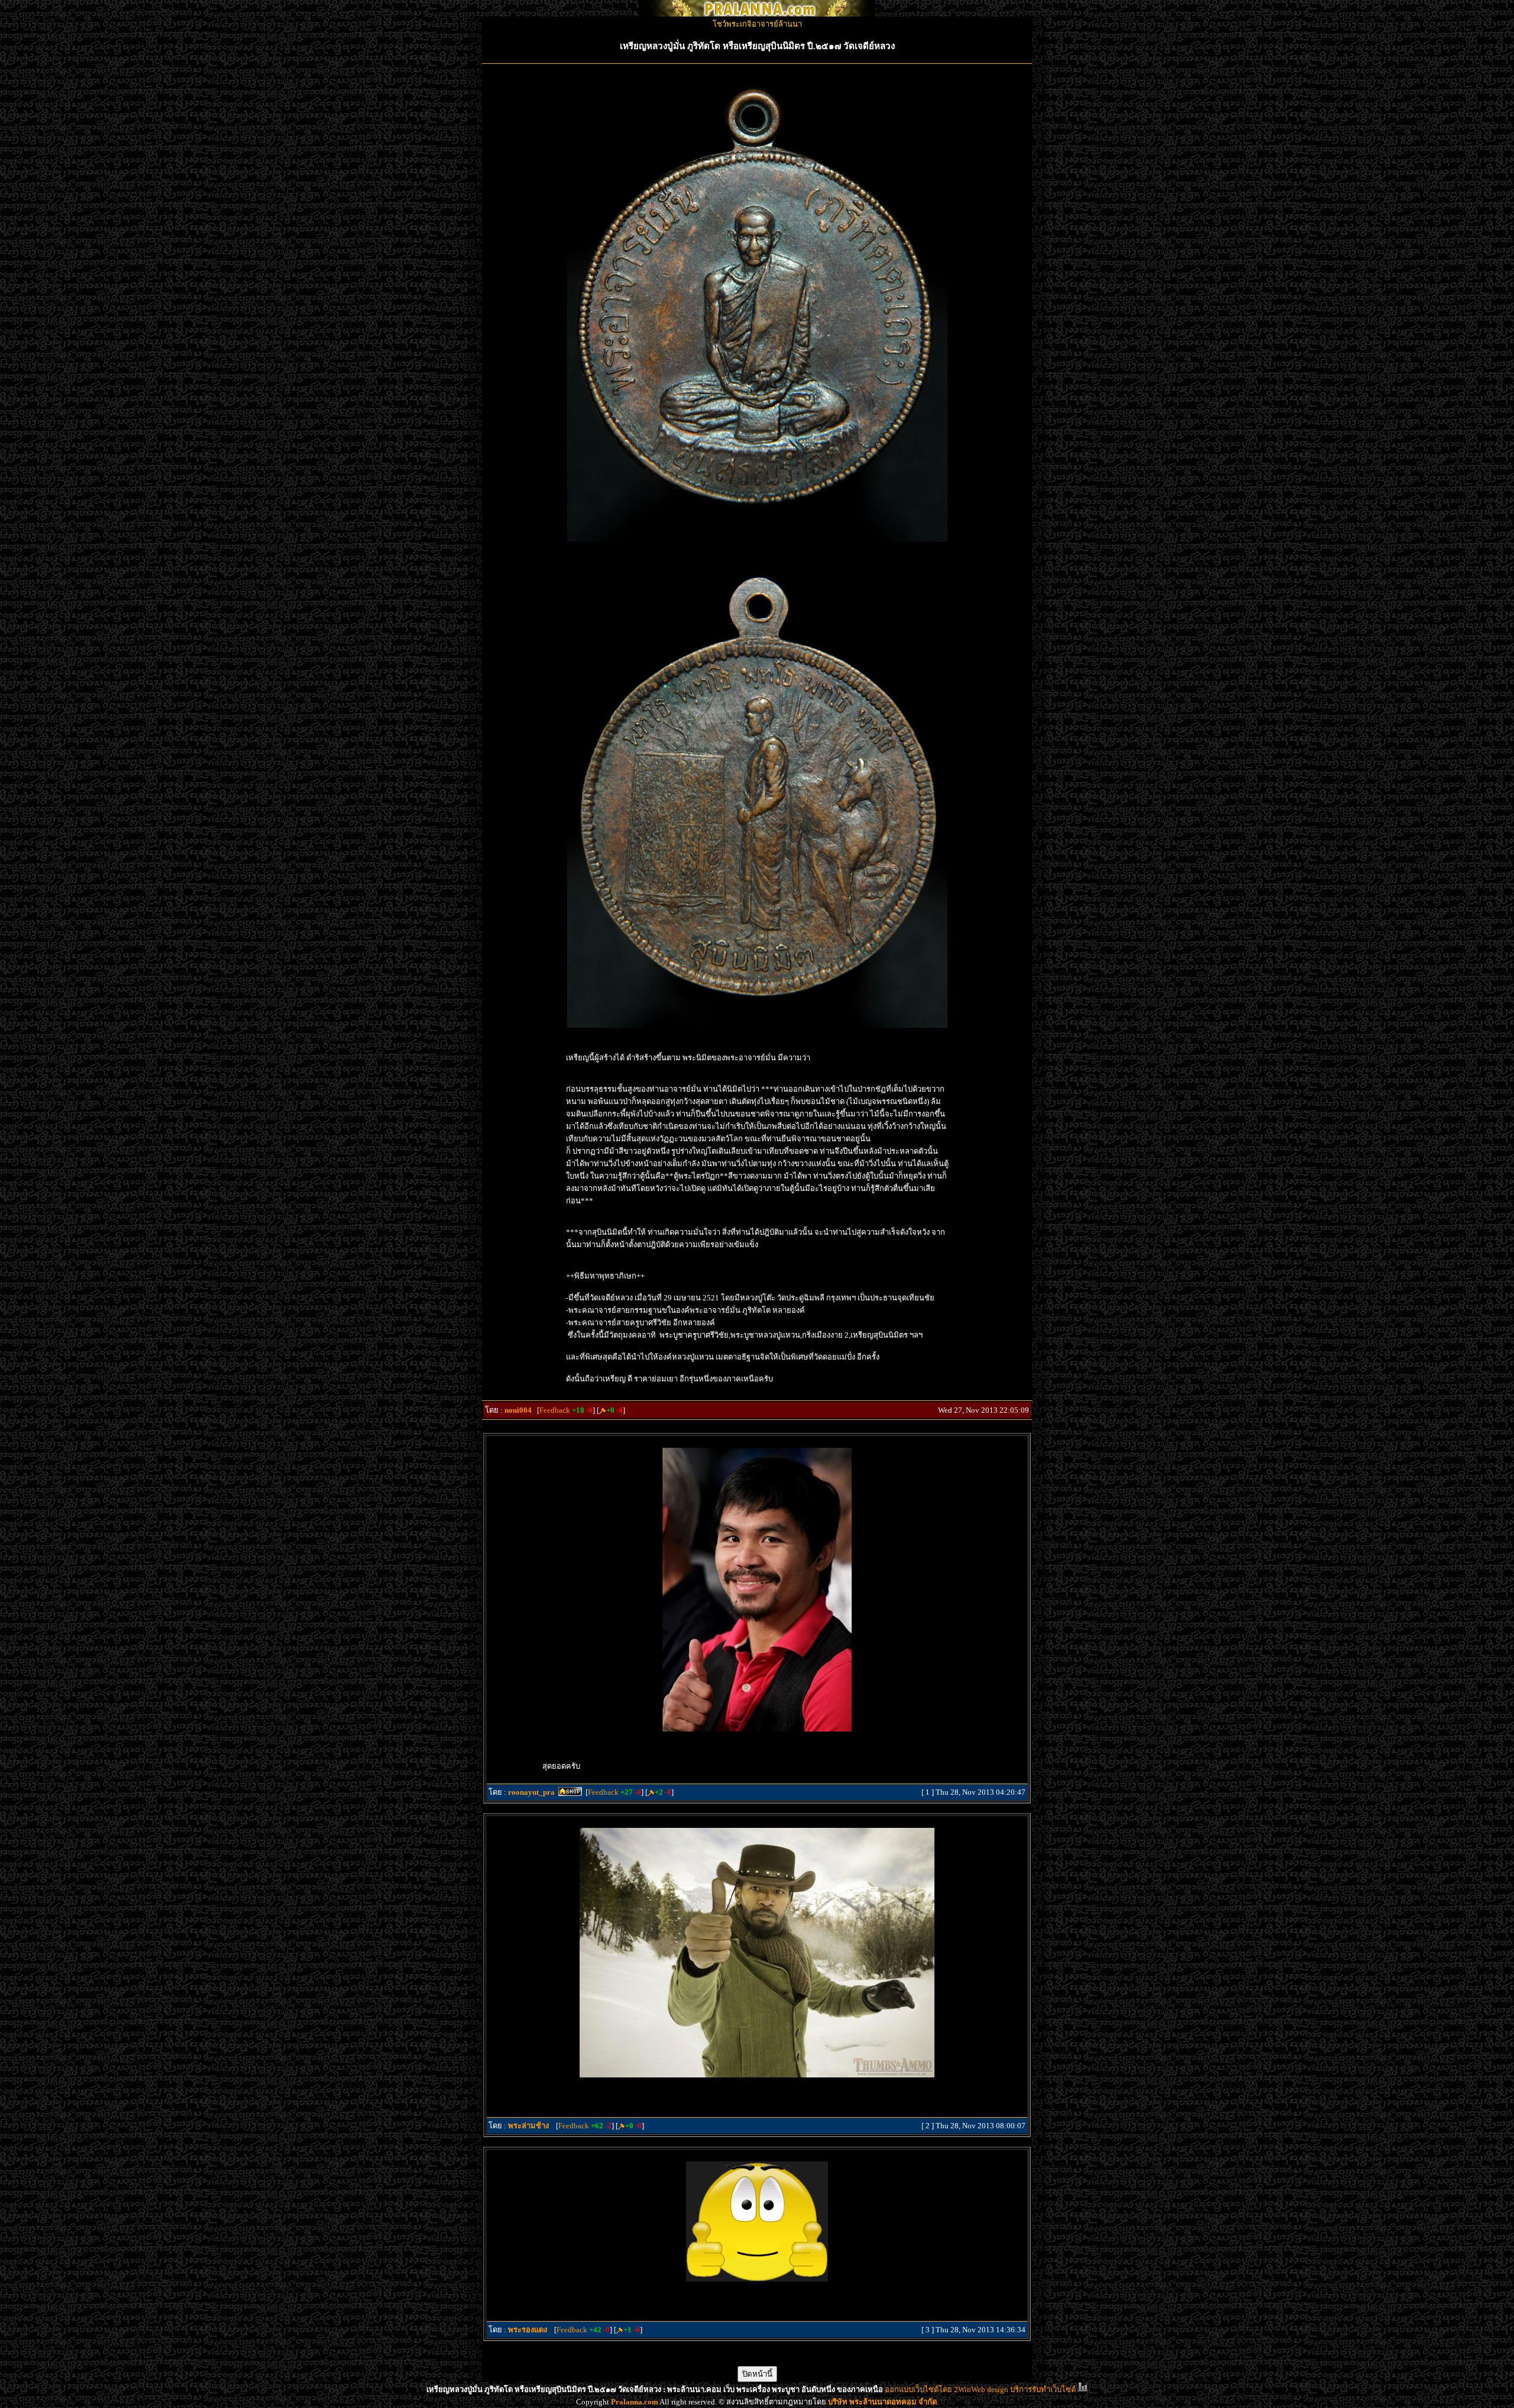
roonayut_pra (531, 1792)
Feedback (555, 1410)
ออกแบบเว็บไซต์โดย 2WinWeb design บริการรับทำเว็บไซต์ (980, 2389)
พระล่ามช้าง (528, 2126)
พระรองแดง (528, 2330)
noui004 (518, 1410)
